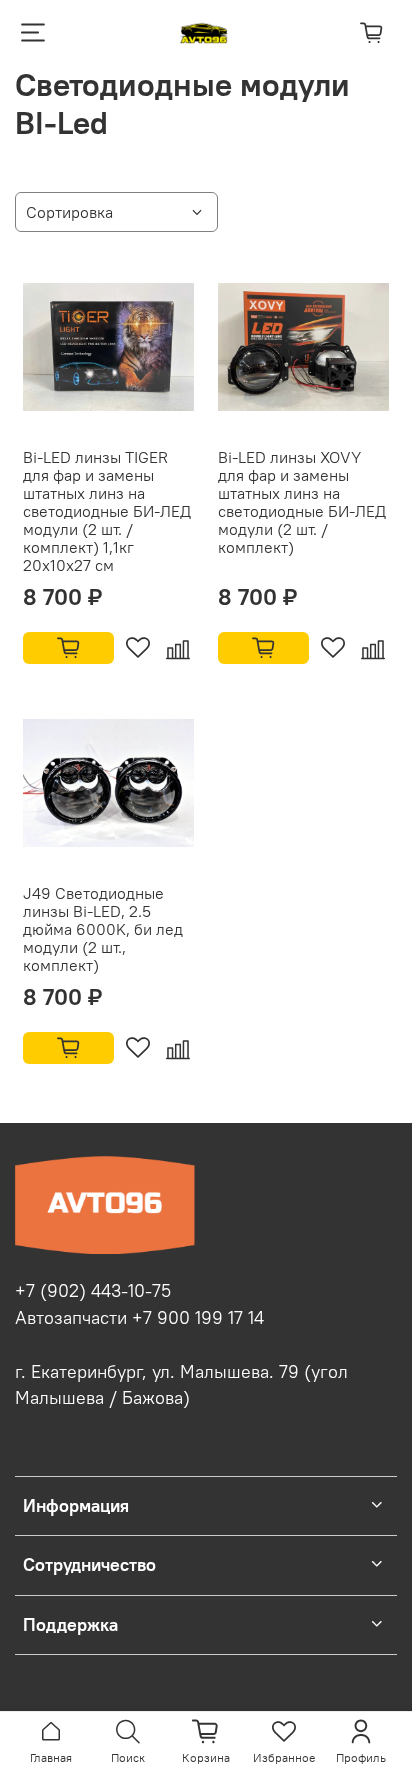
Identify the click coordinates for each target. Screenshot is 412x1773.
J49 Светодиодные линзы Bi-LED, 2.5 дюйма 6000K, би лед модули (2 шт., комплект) (103, 929)
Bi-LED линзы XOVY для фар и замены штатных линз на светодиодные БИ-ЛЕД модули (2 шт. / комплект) (302, 502)
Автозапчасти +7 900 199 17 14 (139, 1318)
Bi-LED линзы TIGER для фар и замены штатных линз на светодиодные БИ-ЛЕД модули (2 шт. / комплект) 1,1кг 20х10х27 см (107, 511)
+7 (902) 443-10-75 (93, 1291)
